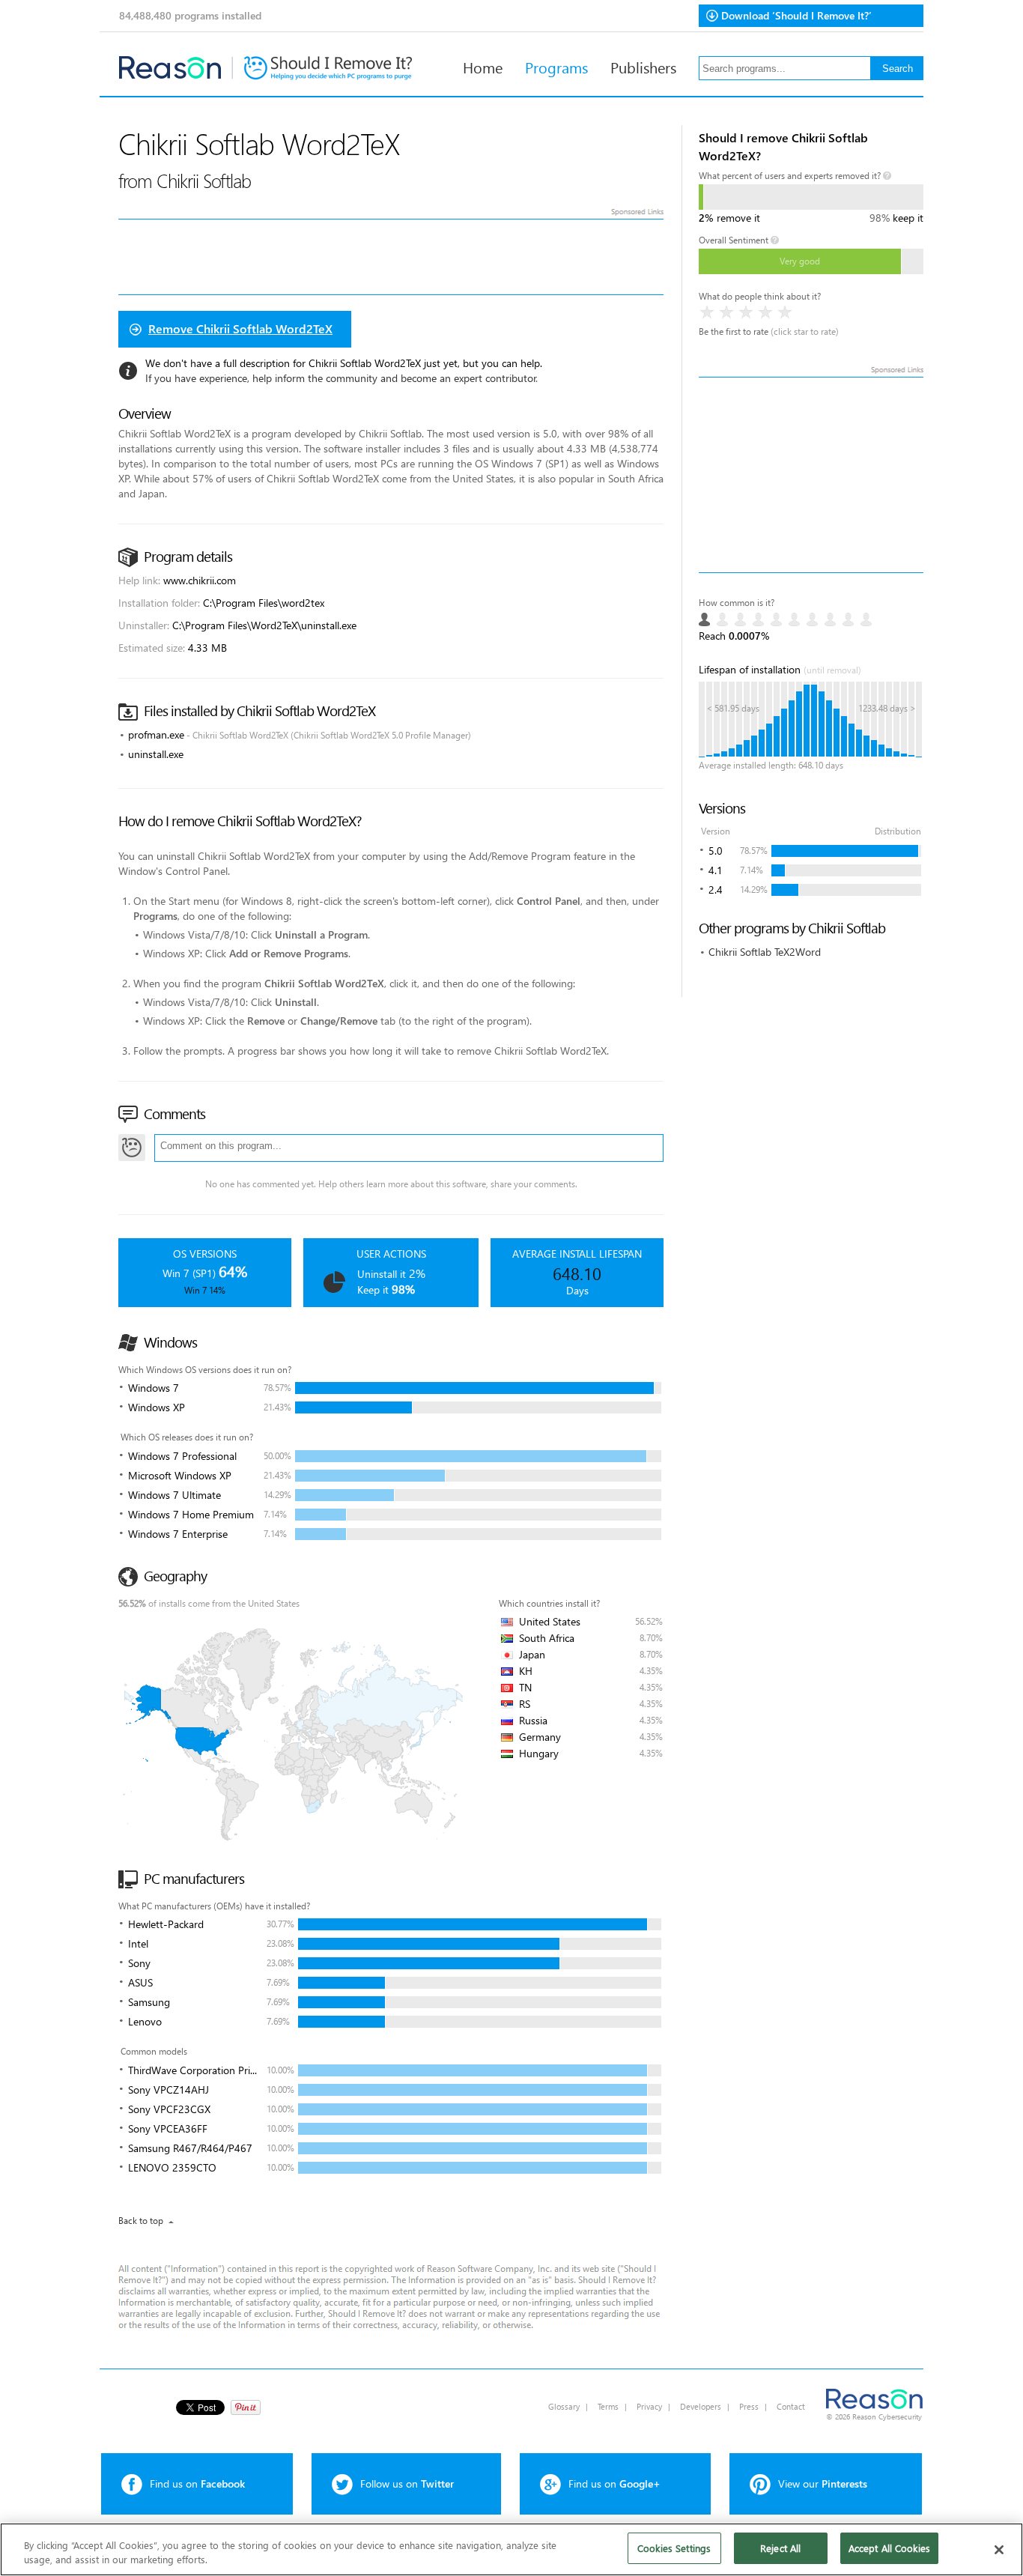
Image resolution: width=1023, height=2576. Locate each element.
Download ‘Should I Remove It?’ (796, 15)
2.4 (716, 890)
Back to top (141, 2221)
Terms (608, 2406)
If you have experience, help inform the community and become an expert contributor (341, 378)
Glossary (564, 2406)
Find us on (197, 2483)
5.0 (716, 851)
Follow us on (407, 2483)
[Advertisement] (811, 475)
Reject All (780, 2548)
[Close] (999, 2550)
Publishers (643, 67)
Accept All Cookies (889, 2548)
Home (483, 67)
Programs (556, 67)
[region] (511, 2549)
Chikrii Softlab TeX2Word (765, 952)
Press (749, 2406)
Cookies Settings (674, 2548)
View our (823, 2483)
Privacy (649, 2406)
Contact (791, 2406)
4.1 (716, 870)
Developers (701, 2406)
